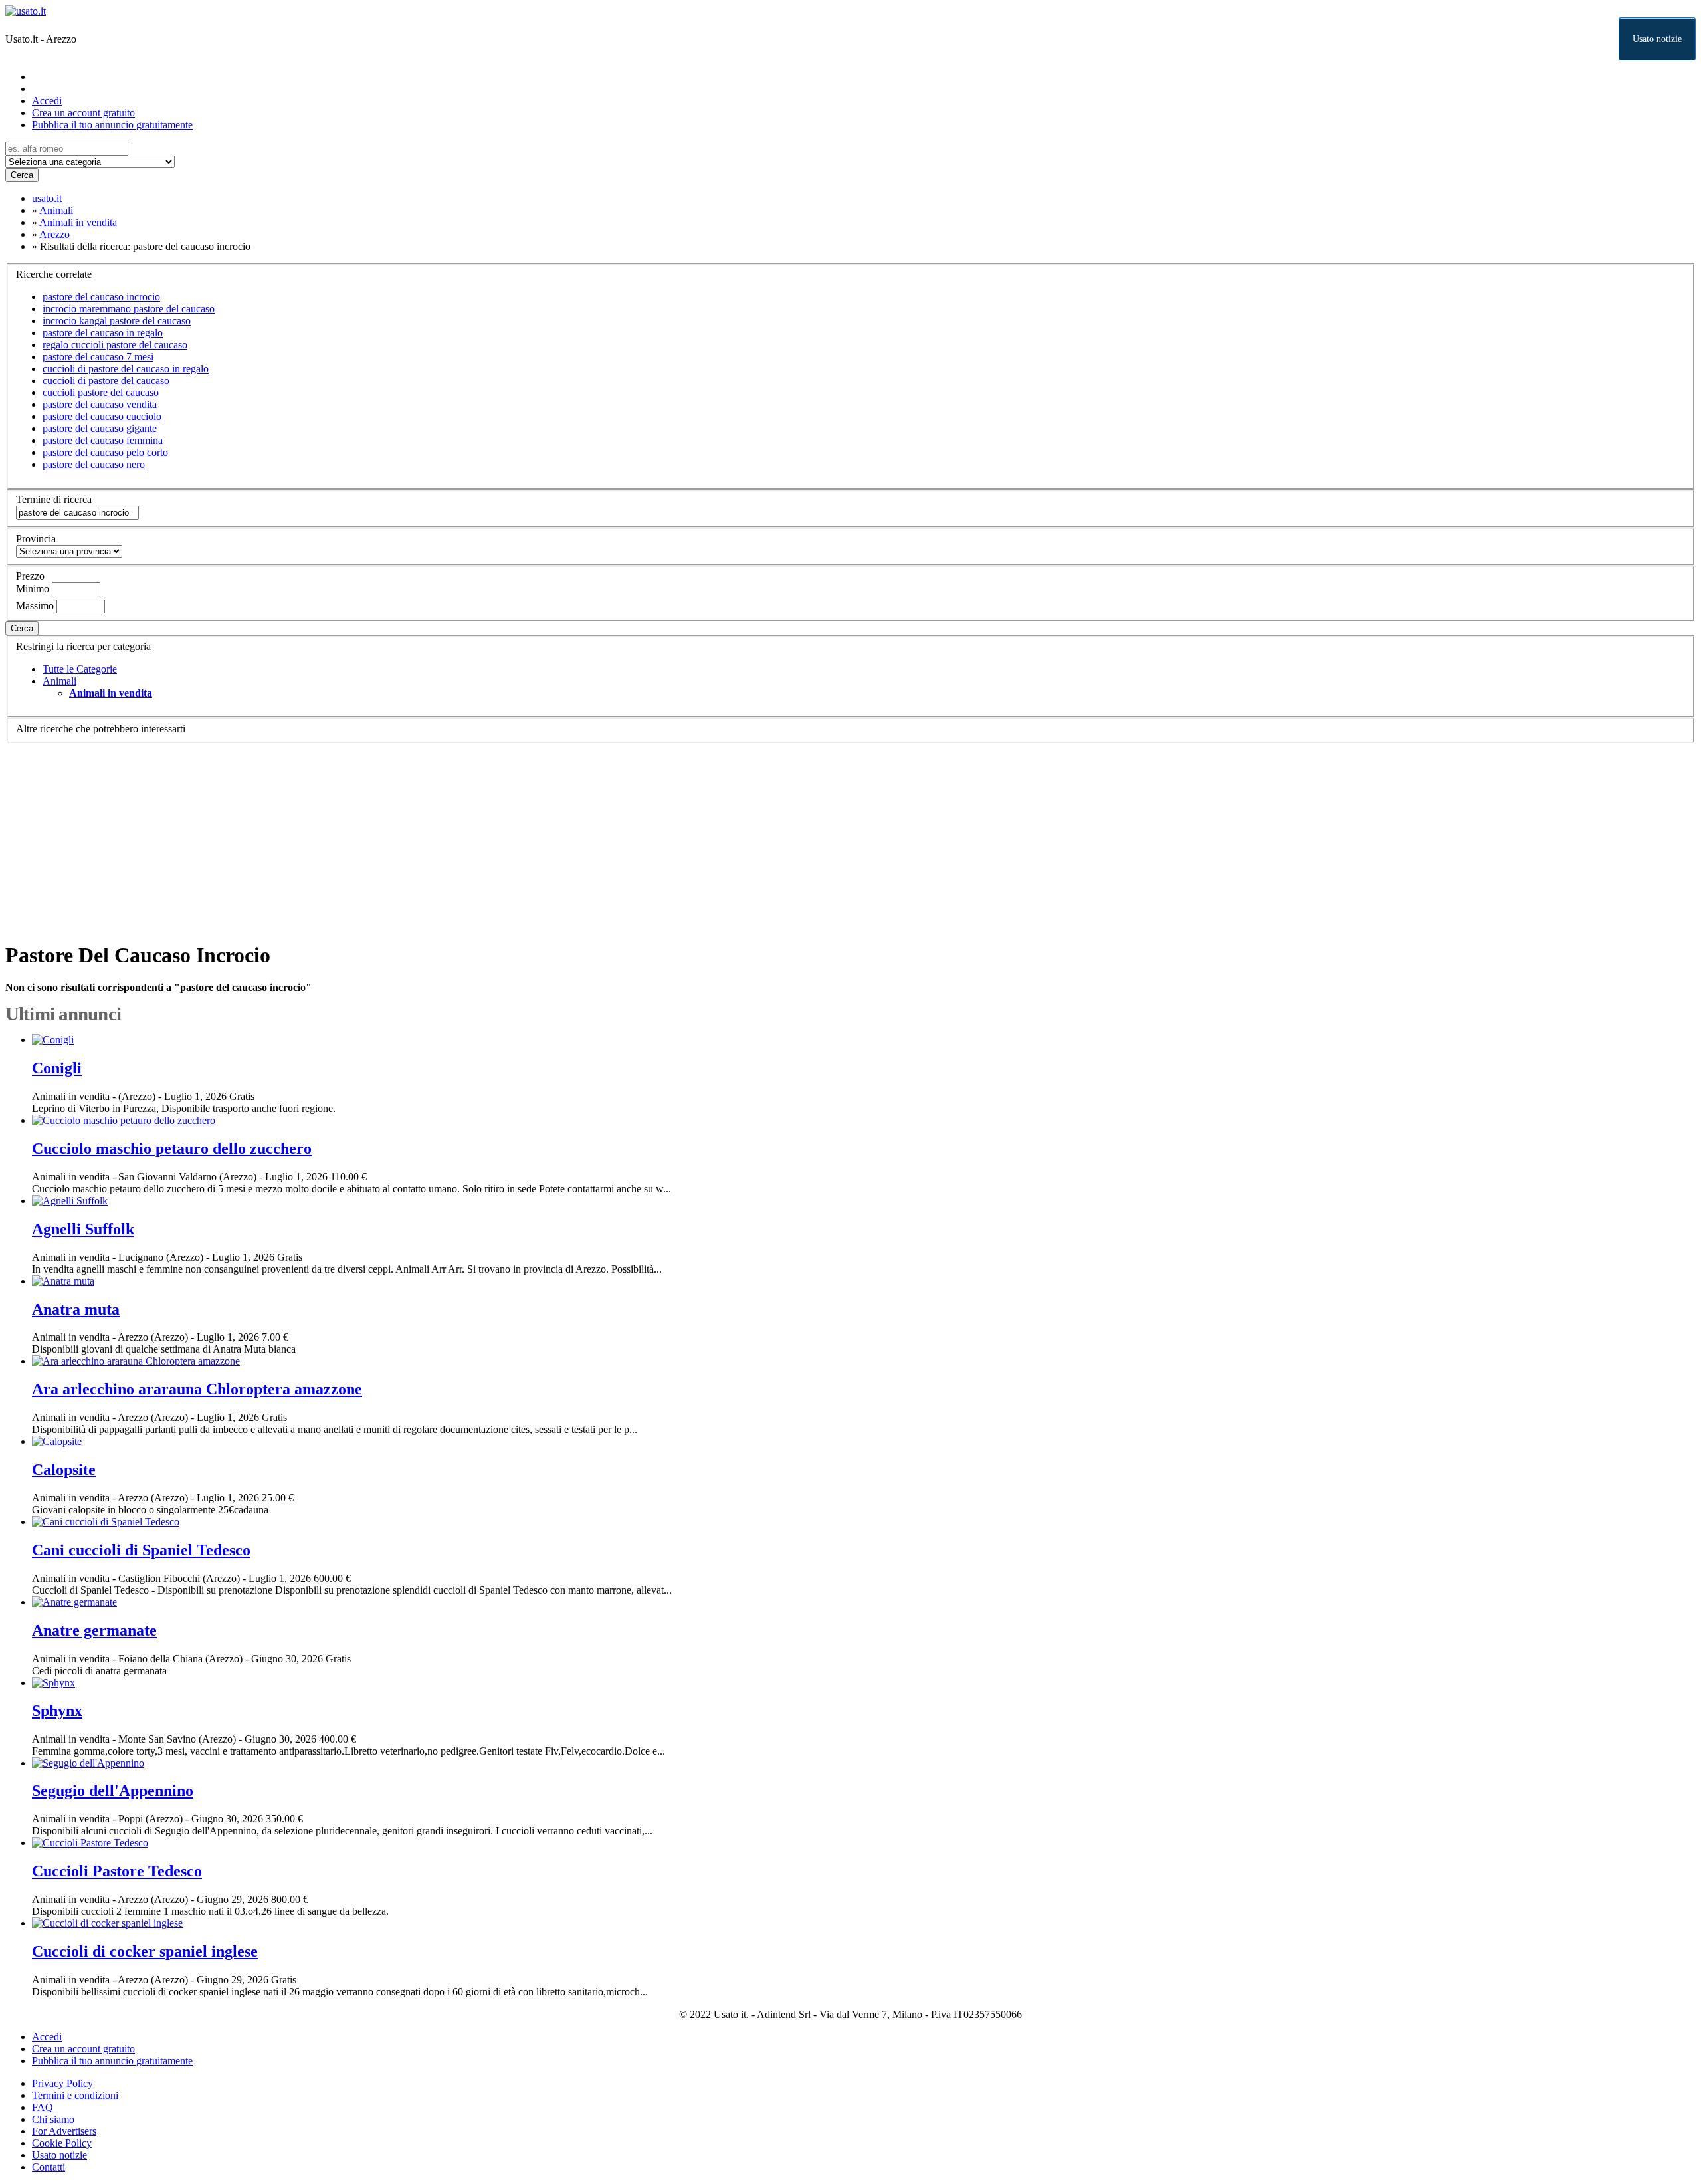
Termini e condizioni (75, 2095)
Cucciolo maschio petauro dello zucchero (172, 1148)
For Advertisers (64, 2131)
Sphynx (57, 1711)
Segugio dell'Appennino (113, 1791)
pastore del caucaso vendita (100, 404)
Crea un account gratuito (83, 113)
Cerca (22, 175)
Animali (59, 681)
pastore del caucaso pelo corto (105, 452)
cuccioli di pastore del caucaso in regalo (126, 369)
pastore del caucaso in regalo (103, 333)
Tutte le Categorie (80, 669)
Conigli (57, 1068)
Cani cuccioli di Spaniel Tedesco (141, 1550)
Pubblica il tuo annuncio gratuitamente (112, 125)
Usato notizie (1657, 39)
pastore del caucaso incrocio (101, 297)
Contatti (49, 2167)
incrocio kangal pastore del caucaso (117, 321)
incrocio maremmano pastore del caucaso (129, 309)
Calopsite (64, 1470)
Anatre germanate (94, 1630)
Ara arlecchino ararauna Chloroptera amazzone (197, 1389)
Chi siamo (53, 2119)
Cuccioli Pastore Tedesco (117, 1871)
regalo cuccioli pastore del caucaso (115, 345)
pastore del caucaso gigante (100, 428)
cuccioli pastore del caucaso (101, 392)
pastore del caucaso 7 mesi (98, 357)
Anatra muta (76, 1309)
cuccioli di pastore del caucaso (106, 381)
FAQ (43, 2107)
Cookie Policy (62, 2143)
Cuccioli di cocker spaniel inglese (145, 1951)
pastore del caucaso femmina (103, 440)
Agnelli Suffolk (83, 1229)
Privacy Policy (62, 2083)
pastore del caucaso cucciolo (102, 416)
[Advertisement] (404, 836)
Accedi (47, 101)
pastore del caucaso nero (94, 464)
